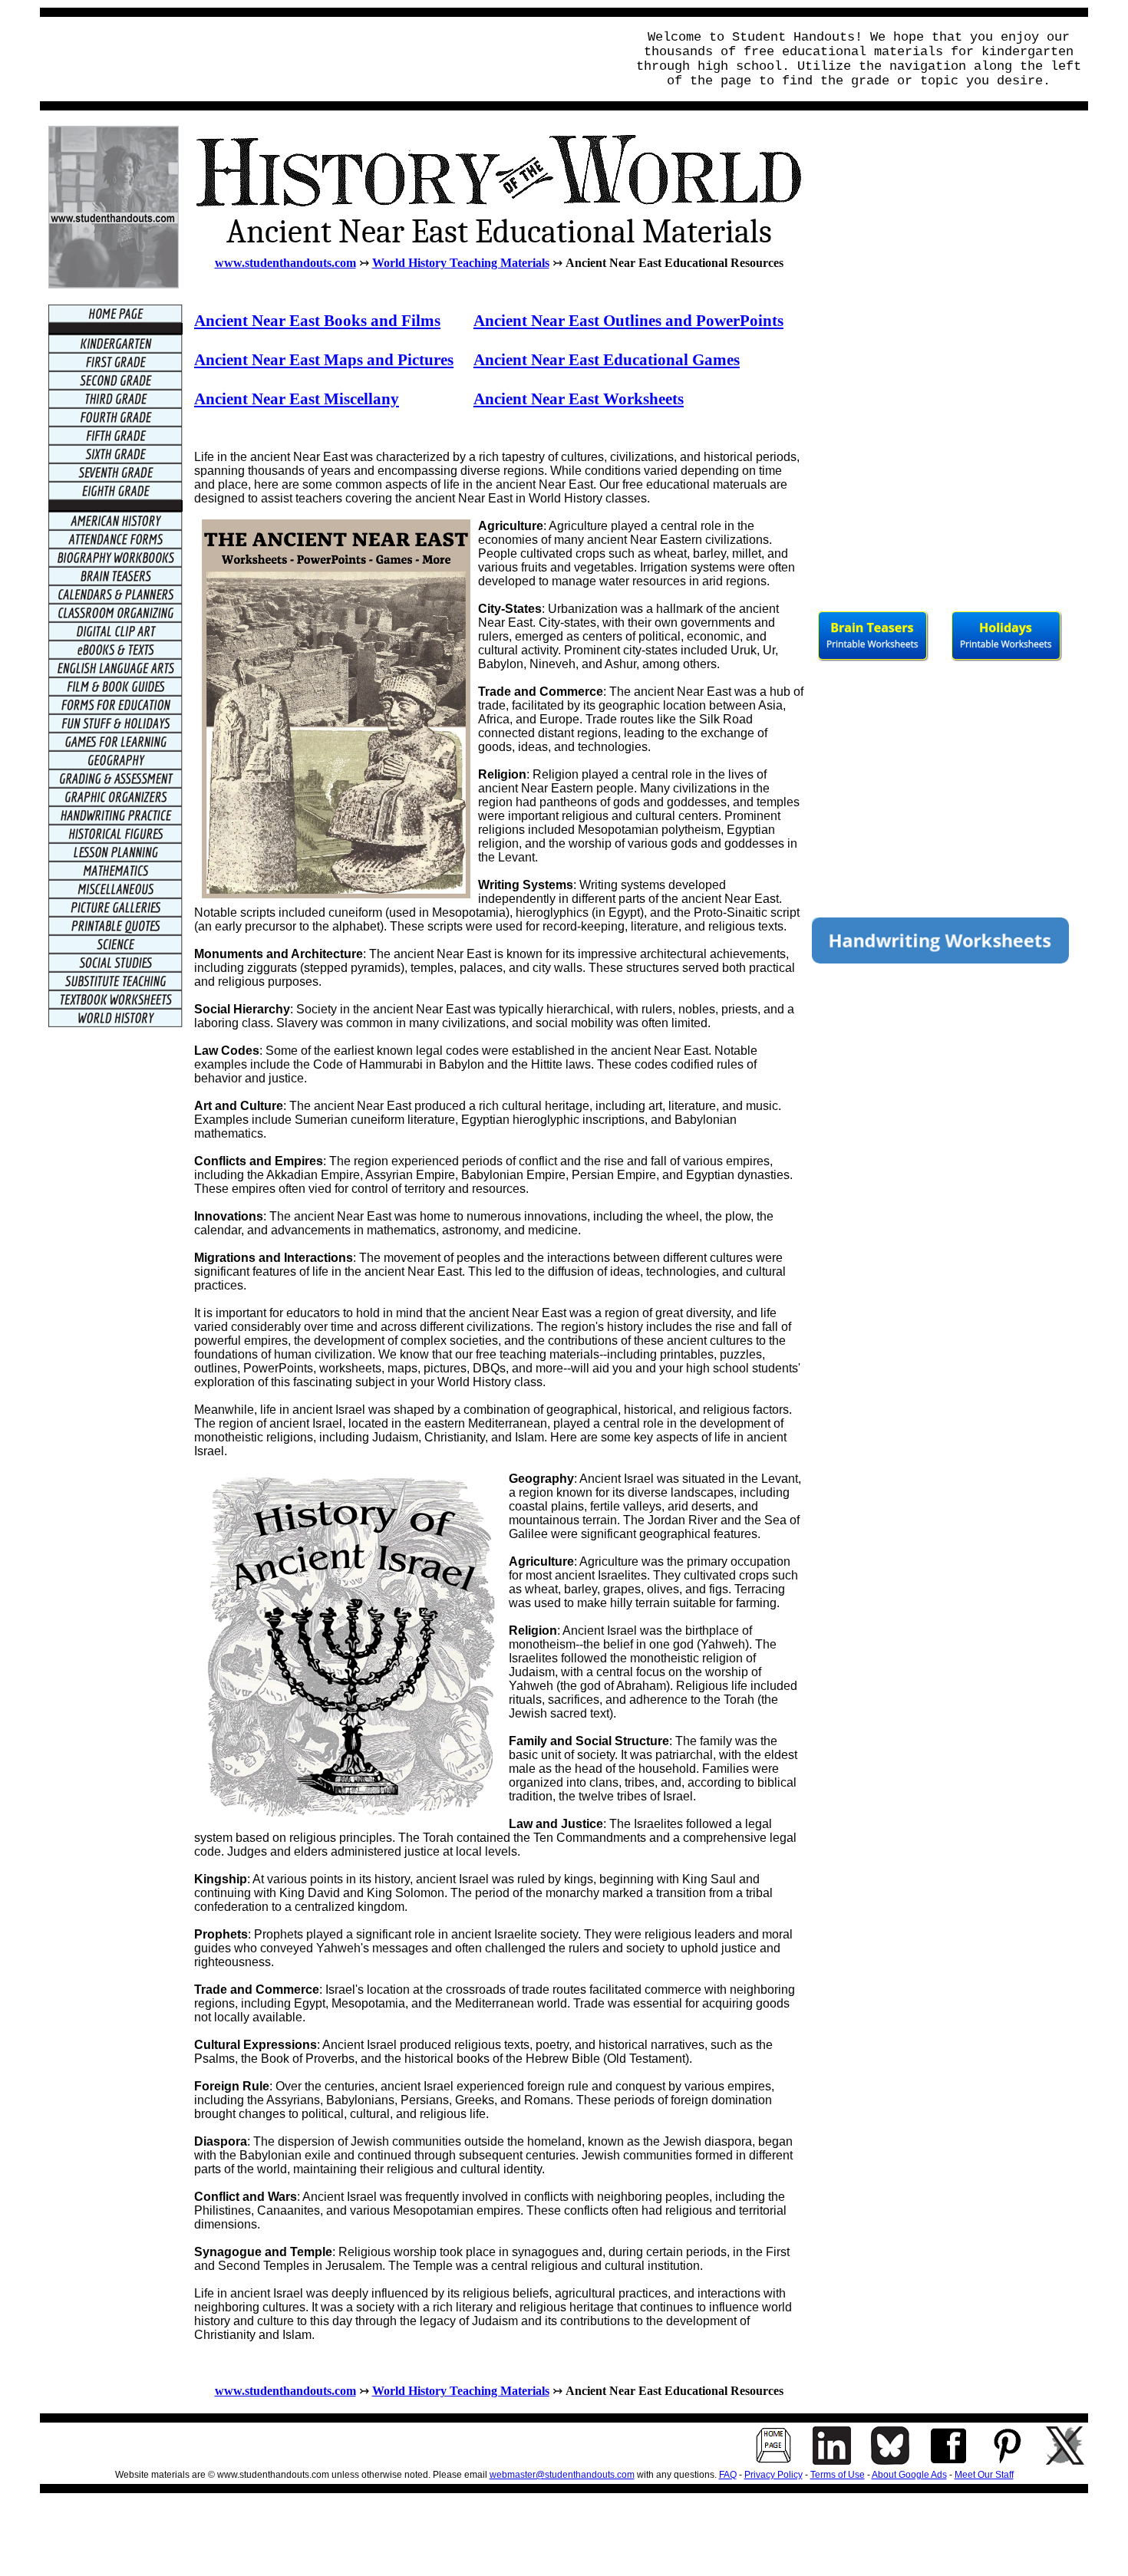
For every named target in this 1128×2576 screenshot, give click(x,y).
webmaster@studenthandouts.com (562, 2475)
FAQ (728, 2475)
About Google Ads (909, 2475)
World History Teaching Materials (461, 263)
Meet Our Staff (984, 2475)
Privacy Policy (773, 2475)
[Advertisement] (328, 59)
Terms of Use (838, 2475)
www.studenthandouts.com (285, 263)
